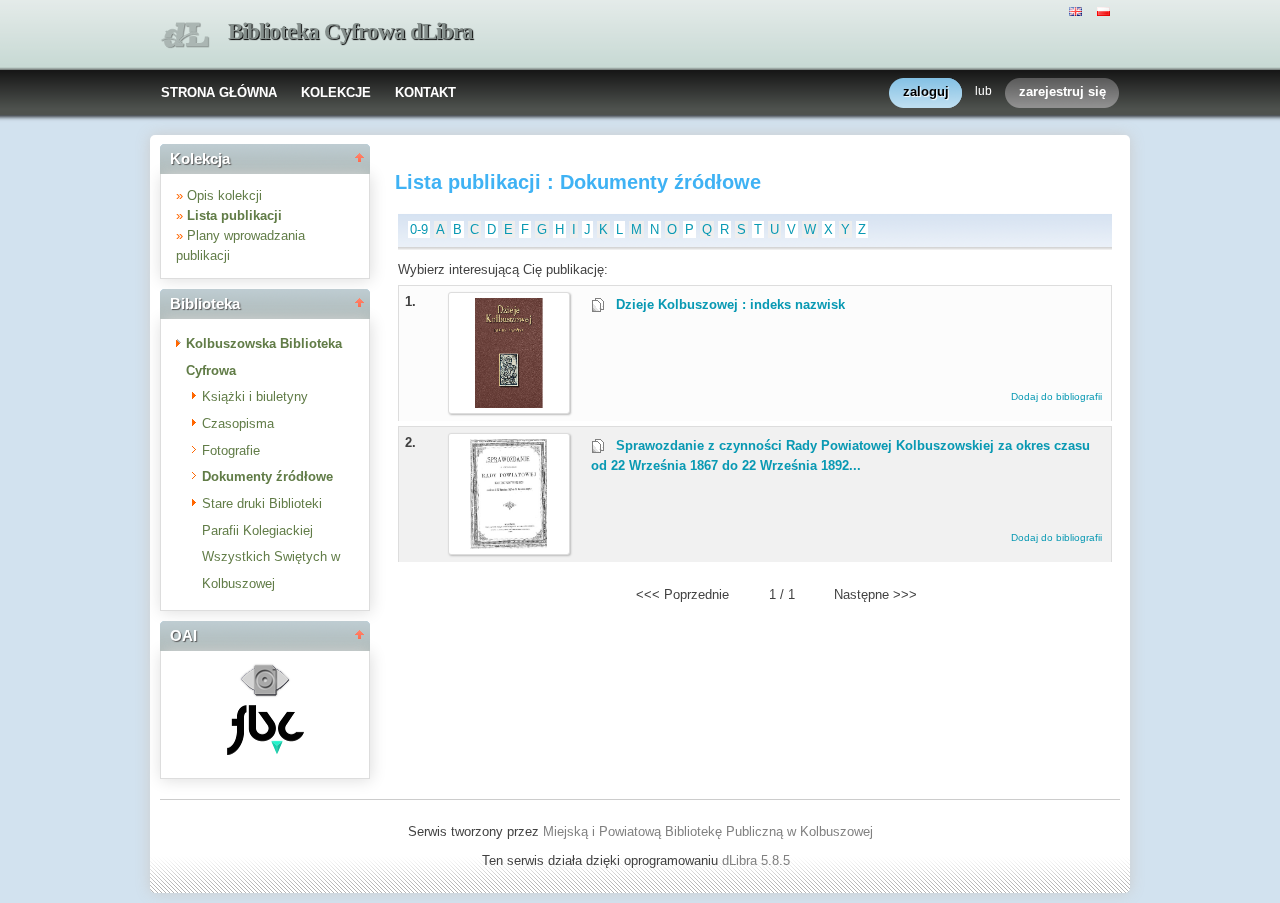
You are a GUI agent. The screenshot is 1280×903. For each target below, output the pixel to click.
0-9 (419, 229)
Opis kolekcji (224, 195)
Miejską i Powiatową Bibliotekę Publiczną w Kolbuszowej (708, 831)
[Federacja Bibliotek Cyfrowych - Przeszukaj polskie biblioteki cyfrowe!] (265, 750)
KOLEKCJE (336, 92)
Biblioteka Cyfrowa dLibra (350, 31)
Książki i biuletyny (255, 396)
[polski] (1106, 10)
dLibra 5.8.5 (758, 860)
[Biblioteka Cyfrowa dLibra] (185, 35)
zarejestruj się (1062, 91)
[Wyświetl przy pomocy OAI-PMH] (265, 694)
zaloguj (926, 91)
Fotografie (231, 450)
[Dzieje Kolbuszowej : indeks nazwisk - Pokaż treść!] (509, 403)
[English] (1078, 10)
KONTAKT (425, 92)
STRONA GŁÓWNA (219, 92)
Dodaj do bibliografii (1056, 396)
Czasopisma (238, 423)
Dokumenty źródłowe (267, 476)
